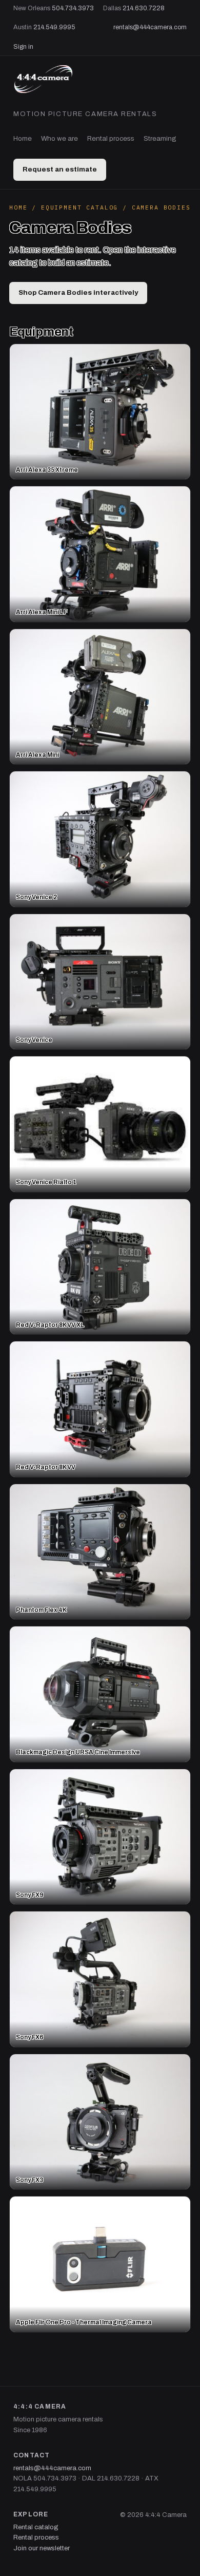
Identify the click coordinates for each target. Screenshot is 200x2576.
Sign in (23, 47)
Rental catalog (36, 2527)
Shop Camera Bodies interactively (78, 292)
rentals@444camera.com (150, 27)
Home (23, 138)
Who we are (59, 138)
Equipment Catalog (79, 207)
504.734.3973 (73, 8)
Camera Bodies (161, 207)
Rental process (111, 138)
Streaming (160, 138)
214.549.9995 (54, 27)
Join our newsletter (42, 2548)
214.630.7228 (144, 8)
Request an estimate (60, 169)
